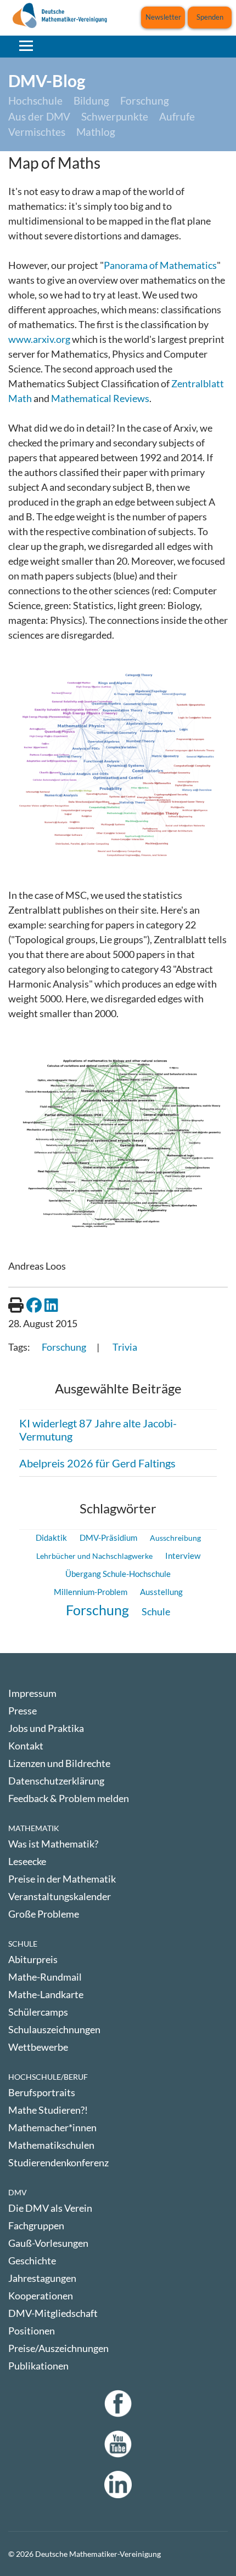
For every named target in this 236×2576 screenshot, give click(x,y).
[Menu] (26, 45)
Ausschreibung (175, 1538)
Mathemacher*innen (52, 2127)
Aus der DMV (39, 116)
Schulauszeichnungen (54, 2029)
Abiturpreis (33, 1959)
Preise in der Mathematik (62, 1879)
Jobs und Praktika (46, 1728)
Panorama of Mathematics (160, 265)
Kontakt (26, 1746)
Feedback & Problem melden (69, 1798)
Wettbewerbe (38, 2047)
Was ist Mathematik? (53, 1844)
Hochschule (35, 101)
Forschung (145, 101)
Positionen (32, 2331)
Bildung (91, 101)
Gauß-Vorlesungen (48, 2243)
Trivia (125, 1347)
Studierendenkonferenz (58, 2162)
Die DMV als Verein (50, 2208)
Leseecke (27, 1861)
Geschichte (32, 2261)
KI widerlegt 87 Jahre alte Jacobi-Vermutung (98, 1430)
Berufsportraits (42, 2092)
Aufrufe (177, 116)
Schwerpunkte (115, 116)
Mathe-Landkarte (46, 1994)
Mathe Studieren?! (48, 2110)
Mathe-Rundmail (45, 1977)
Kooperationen (41, 2296)
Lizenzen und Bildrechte (59, 1763)
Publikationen (38, 2366)
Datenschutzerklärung (56, 1781)
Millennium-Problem (91, 1592)
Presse (23, 1711)
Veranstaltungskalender (60, 1896)
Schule (156, 1611)
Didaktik (51, 1537)
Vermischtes (37, 132)
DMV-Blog (47, 81)
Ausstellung (161, 1592)
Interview (183, 1556)
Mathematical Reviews (100, 398)
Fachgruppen (36, 2225)
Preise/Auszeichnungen (58, 2348)
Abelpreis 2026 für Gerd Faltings (97, 1463)
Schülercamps (38, 2012)
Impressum (32, 1693)
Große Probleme (44, 1914)
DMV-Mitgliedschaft (53, 2313)
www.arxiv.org (39, 339)
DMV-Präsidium (108, 1537)
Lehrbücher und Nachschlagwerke (94, 1556)
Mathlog (96, 132)
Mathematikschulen (51, 2145)
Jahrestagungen (42, 2278)
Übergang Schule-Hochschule (118, 1574)
